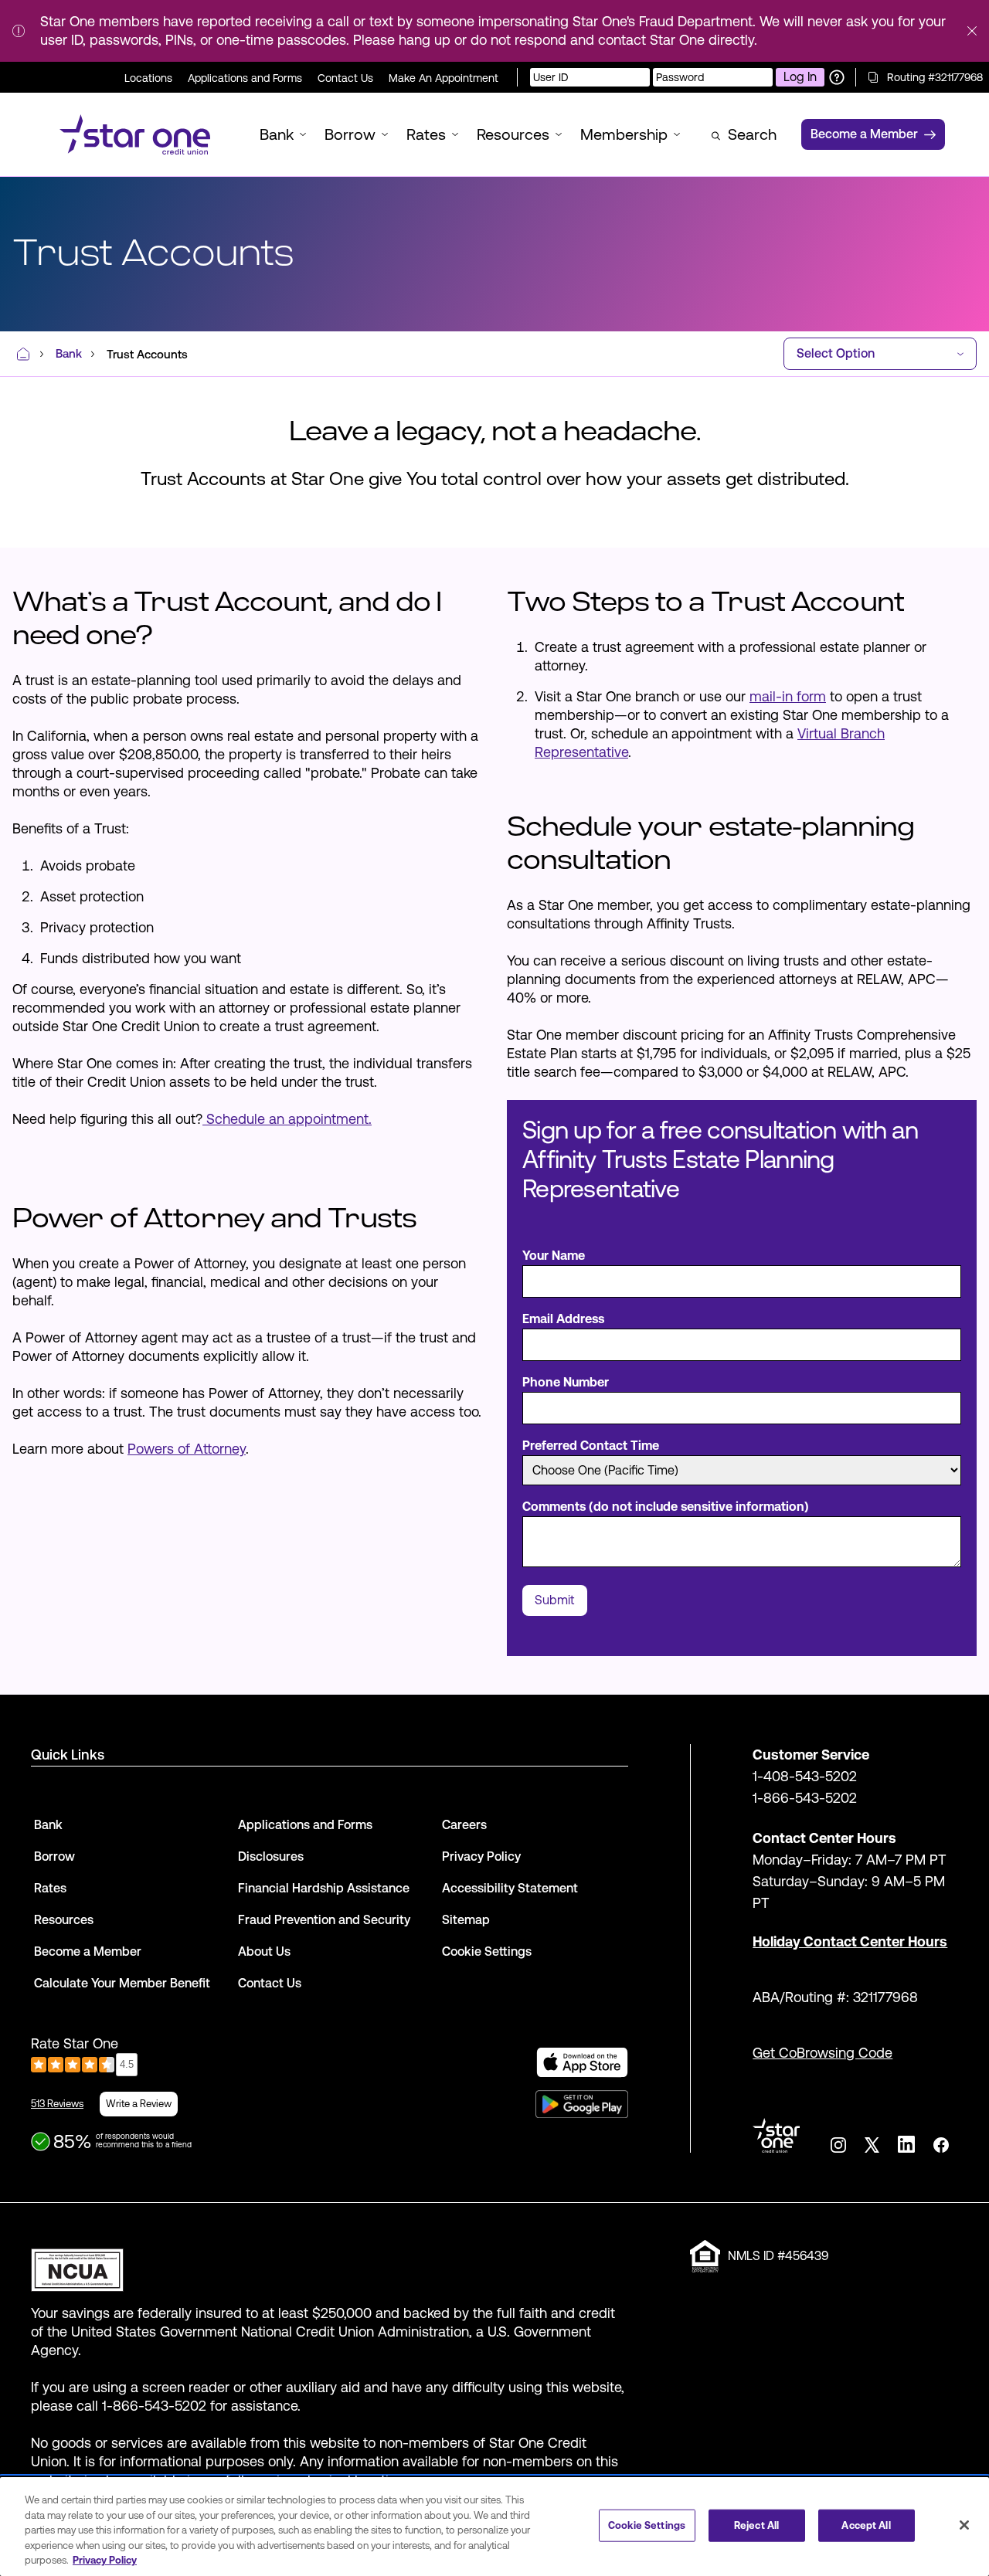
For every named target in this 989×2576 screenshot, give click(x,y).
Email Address (563, 1319)
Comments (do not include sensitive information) (666, 1507)
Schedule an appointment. (287, 1119)
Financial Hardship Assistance (324, 1888)
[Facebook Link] (941, 2145)
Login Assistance (837, 77)
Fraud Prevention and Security (324, 1920)
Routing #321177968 (935, 77)
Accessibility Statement (510, 1888)
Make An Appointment (444, 78)
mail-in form (788, 696)
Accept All (866, 2525)
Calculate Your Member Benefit (122, 1983)
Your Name (554, 1256)
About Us (264, 1952)
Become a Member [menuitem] (864, 134)
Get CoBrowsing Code (822, 2053)
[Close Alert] (972, 31)
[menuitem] (135, 134)
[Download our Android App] (582, 2104)
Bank (48, 1825)
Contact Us (345, 78)
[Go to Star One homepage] (776, 2135)
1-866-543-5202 (805, 1798)
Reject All (756, 2525)
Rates (50, 1888)
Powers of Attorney (187, 1449)
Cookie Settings (647, 2525)
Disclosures (271, 1856)
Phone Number (566, 1382)
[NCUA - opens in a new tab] (330, 2266)
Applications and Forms (245, 78)
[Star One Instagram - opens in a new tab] (838, 2145)
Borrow (54, 1856)
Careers (464, 1825)
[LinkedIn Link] (906, 2144)
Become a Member (88, 1952)
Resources (64, 1920)
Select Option (836, 353)
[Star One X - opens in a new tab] (872, 2145)
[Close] (964, 2525)
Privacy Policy (481, 1856)
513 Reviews (57, 2104)
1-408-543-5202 (805, 1776)
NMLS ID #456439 (778, 2256)
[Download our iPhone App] (583, 2062)
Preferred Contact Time (591, 1446)
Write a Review (139, 2104)
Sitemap (466, 1920)
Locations (148, 78)
